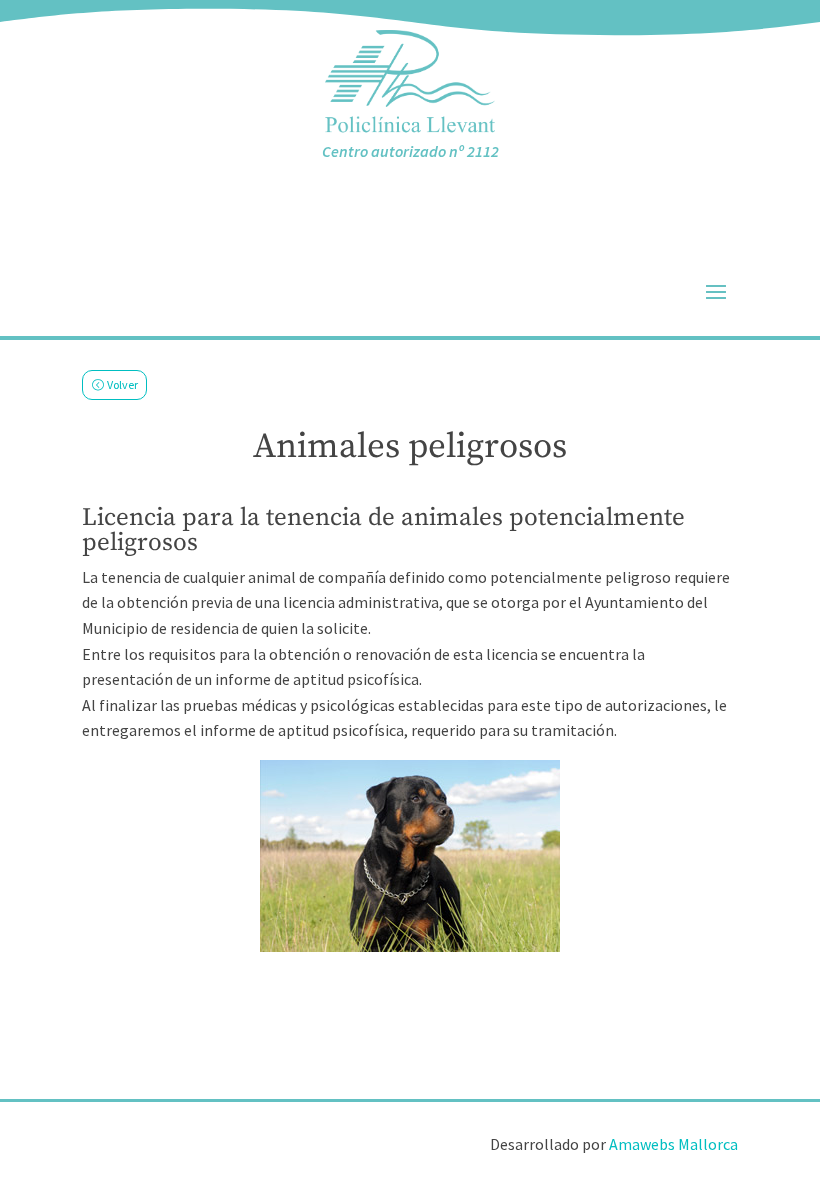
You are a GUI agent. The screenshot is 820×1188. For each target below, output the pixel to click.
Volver (122, 384)
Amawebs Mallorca (673, 1144)
